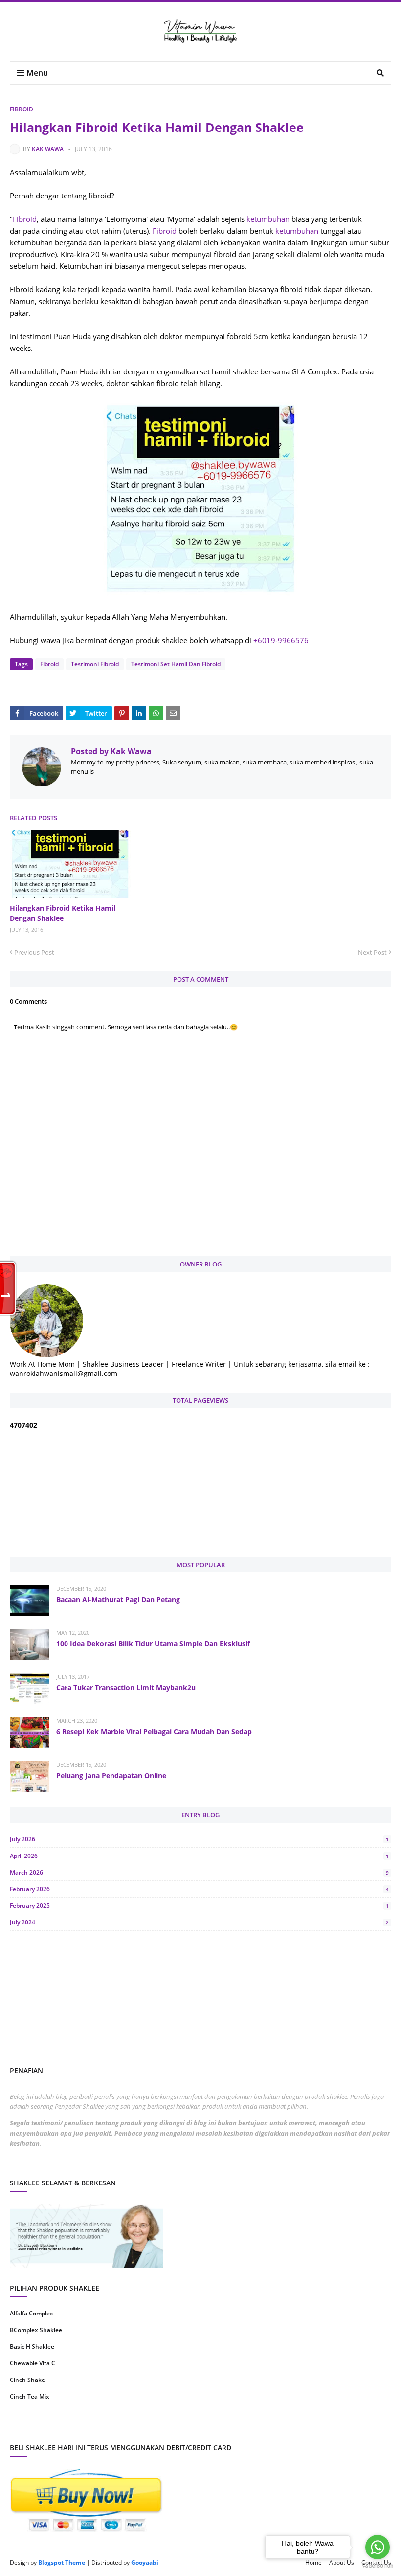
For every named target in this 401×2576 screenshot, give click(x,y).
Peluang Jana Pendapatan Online (111, 1776)
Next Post (372, 952)
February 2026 (199, 1889)
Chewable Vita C (33, 2363)
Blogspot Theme (62, 2563)
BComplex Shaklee (36, 2330)
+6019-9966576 (281, 640)
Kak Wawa (48, 149)
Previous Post (34, 952)
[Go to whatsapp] (378, 2547)
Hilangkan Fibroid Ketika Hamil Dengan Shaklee (63, 913)
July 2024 (199, 1922)
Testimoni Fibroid (95, 664)
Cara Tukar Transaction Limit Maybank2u (126, 1688)
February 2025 (199, 1906)
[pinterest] (297, 2428)
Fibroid (22, 109)
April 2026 (199, 1856)
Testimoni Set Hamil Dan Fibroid (176, 664)
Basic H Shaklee (32, 2347)
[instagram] (104, 2428)
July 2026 (199, 1839)
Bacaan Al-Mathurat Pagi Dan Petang (118, 1600)
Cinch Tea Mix (30, 2396)
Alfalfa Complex (32, 2313)
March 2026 (199, 1872)
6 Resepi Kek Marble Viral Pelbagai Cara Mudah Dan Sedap (154, 1732)
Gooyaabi (145, 2563)
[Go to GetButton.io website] (378, 2566)
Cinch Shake (27, 2380)
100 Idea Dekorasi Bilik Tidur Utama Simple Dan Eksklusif (153, 1644)
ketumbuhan (268, 219)
